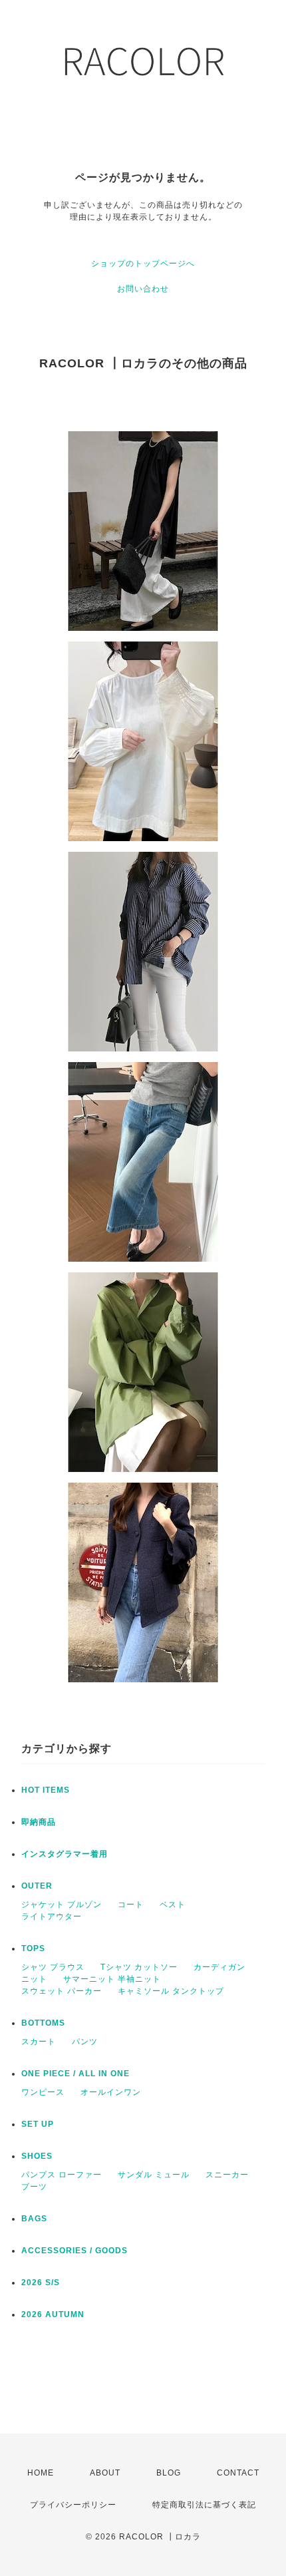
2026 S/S (41, 2283)
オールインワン (111, 2092)
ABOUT (105, 2473)
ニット (34, 1979)
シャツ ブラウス (53, 1967)
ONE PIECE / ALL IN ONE (75, 2074)
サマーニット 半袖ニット (112, 1979)
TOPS (33, 1948)
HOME (41, 2473)
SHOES (37, 2156)
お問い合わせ (143, 289)
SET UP (38, 2124)
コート (131, 1905)
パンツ (85, 2042)
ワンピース (43, 2092)
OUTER (37, 1886)
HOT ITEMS (46, 1790)
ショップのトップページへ (143, 264)
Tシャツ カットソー (139, 1967)
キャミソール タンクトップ (171, 1991)
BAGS (34, 2219)
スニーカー (227, 2175)
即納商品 (39, 1822)
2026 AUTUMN (53, 2314)
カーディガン (219, 1967)
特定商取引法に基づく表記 (204, 2505)
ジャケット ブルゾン (62, 1905)
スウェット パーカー (62, 1991)
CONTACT (238, 2473)
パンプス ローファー (62, 2175)
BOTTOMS (43, 2023)
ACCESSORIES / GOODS (74, 2251)
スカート (39, 2042)
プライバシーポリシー (73, 2505)
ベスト (173, 1905)
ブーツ (34, 2187)
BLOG (169, 2473)
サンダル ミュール (154, 2175)
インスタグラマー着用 (65, 1854)
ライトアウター (52, 1917)
